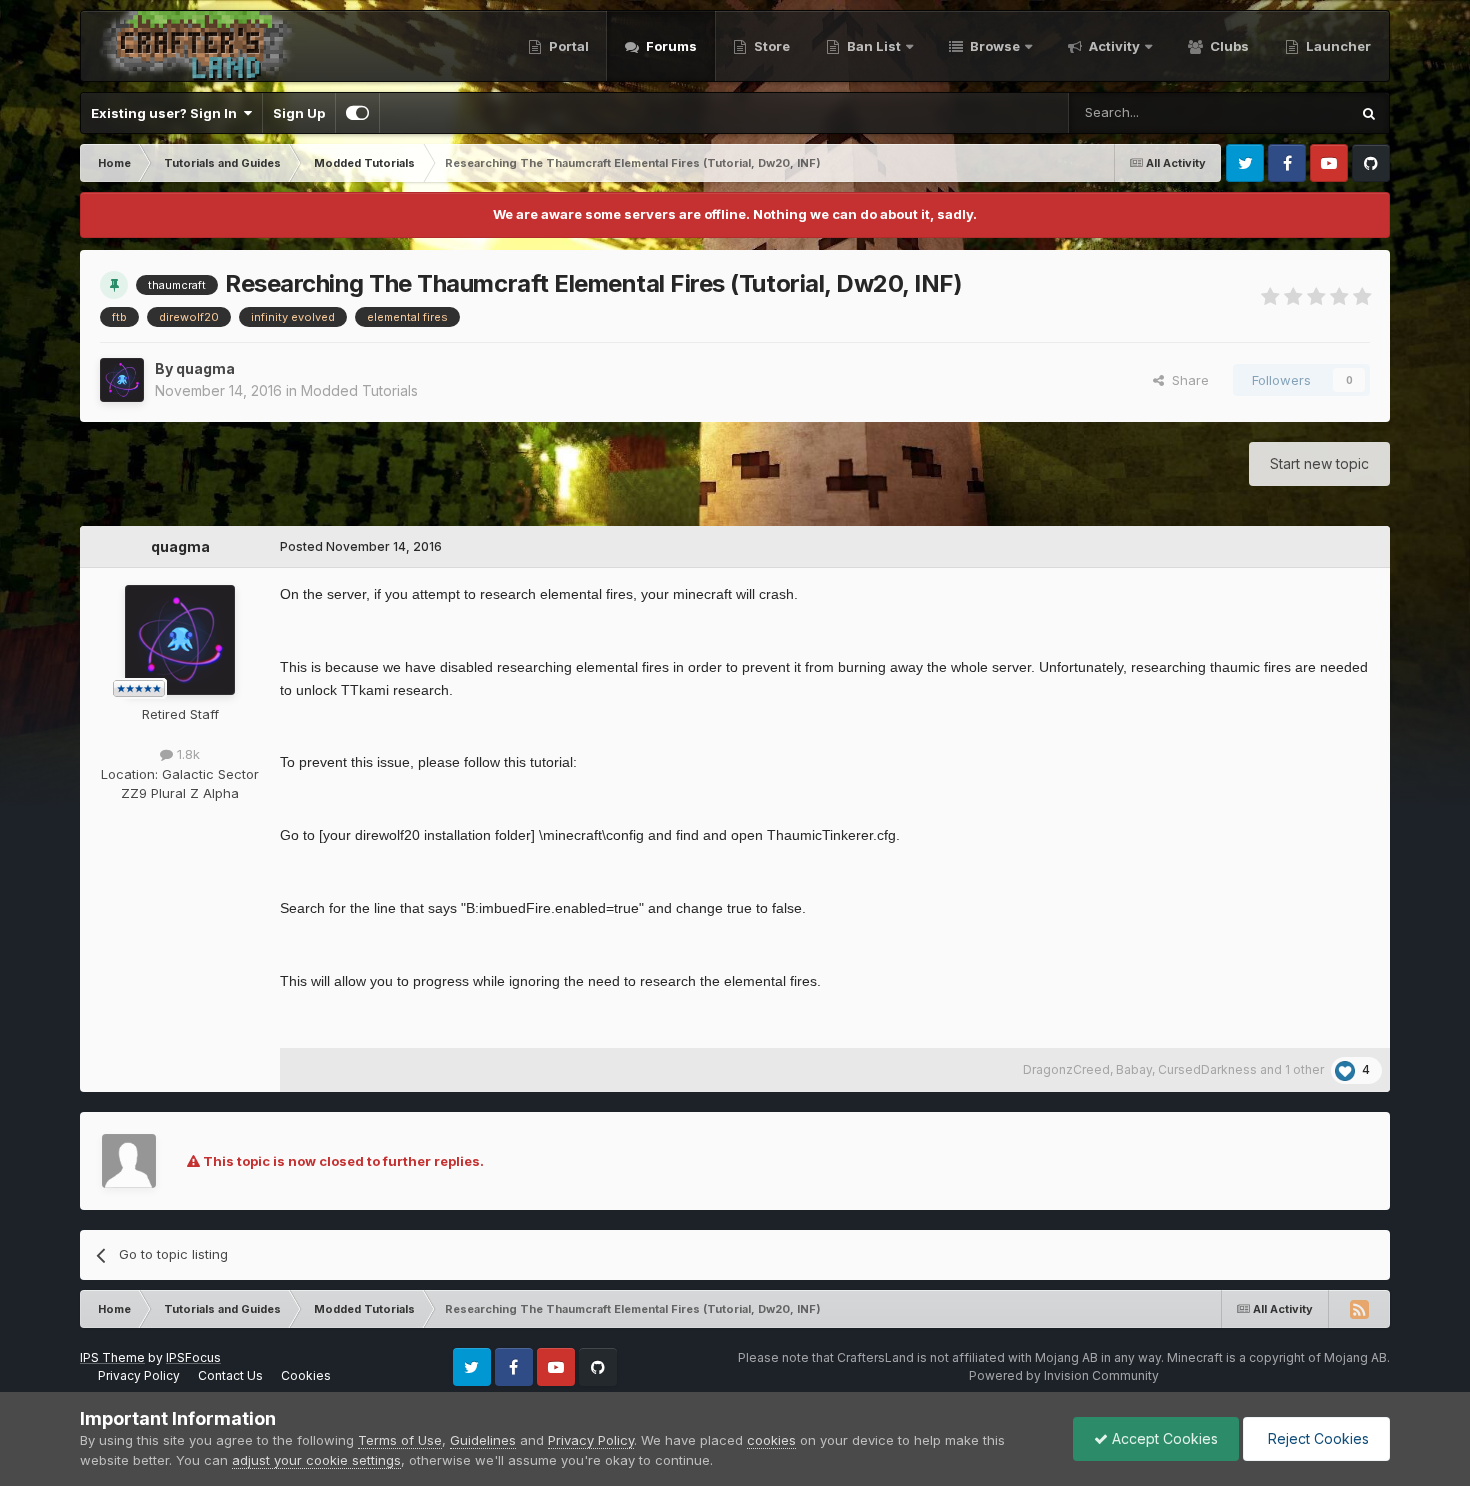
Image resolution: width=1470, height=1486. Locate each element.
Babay (1134, 1069)
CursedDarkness (1207, 1069)
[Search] (1369, 113)
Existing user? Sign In (167, 113)
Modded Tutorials (359, 390)
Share (1186, 380)
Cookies (306, 1375)
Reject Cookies (1316, 1438)
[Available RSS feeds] (1359, 1309)
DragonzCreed (1066, 1069)
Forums (670, 46)
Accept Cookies (1163, 1438)
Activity (1113, 46)
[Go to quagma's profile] (122, 380)
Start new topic (1319, 463)
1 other (1304, 1069)
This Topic (1290, 112)
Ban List (874, 46)
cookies (771, 1440)
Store (770, 46)
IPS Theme (112, 1357)
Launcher (1337, 46)
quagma (205, 368)
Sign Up (299, 113)
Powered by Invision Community (1064, 1375)
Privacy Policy (139, 1375)
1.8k (186, 754)
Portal (567, 46)
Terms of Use (400, 1440)
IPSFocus (193, 1357)
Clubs (1228, 46)
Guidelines (483, 1440)
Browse (993, 46)
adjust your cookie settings (316, 1460)
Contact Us (230, 1375)
